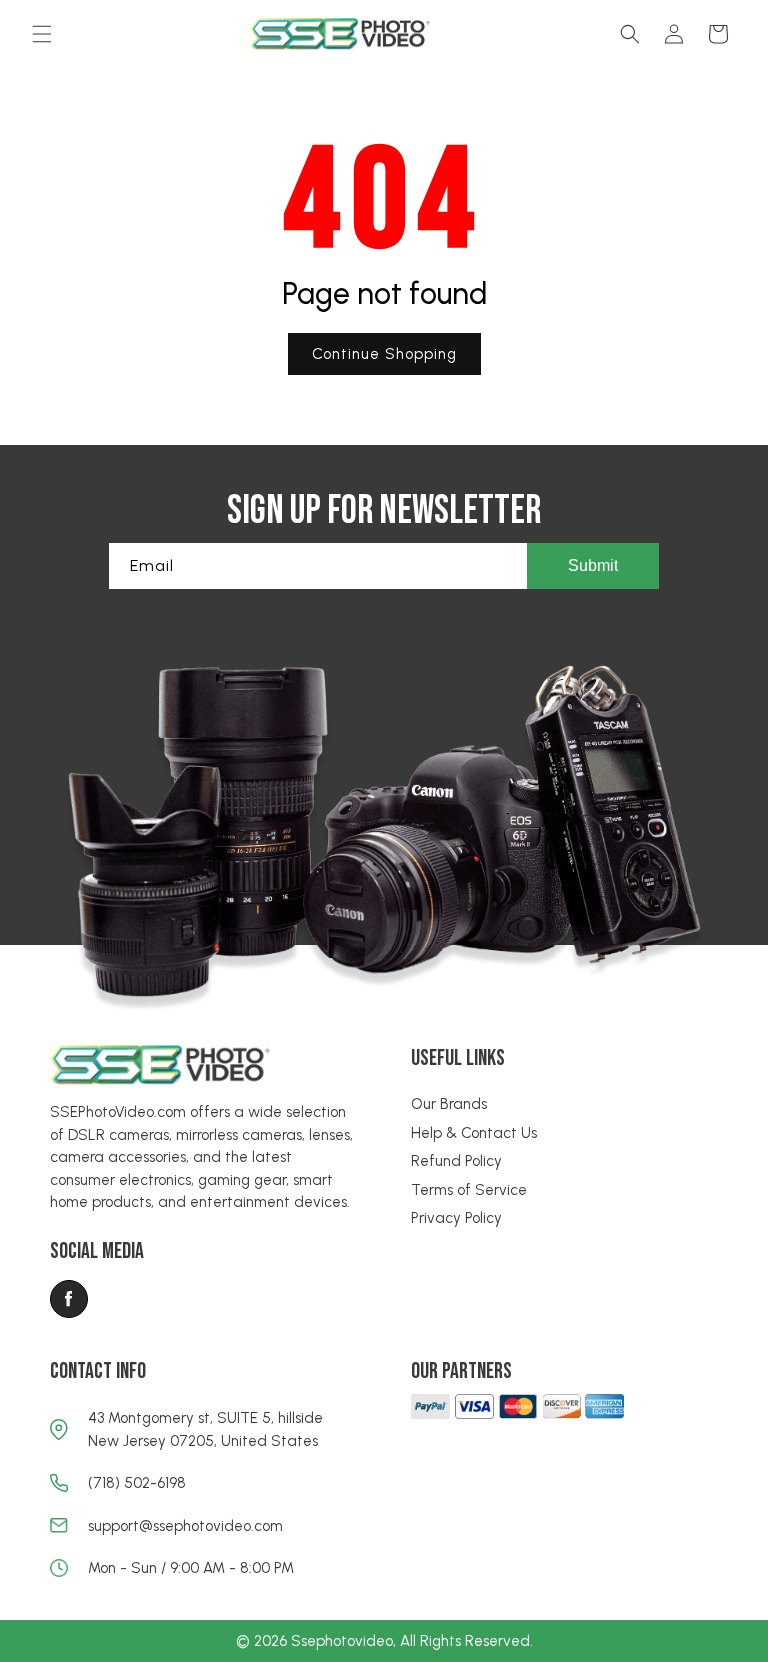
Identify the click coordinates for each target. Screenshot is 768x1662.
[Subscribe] (593, 566)
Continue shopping (384, 354)
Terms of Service (469, 1190)
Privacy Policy (456, 1218)
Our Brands (449, 1104)
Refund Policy (456, 1161)
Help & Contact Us (474, 1133)
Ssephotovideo (342, 1641)
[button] (42, 34)
